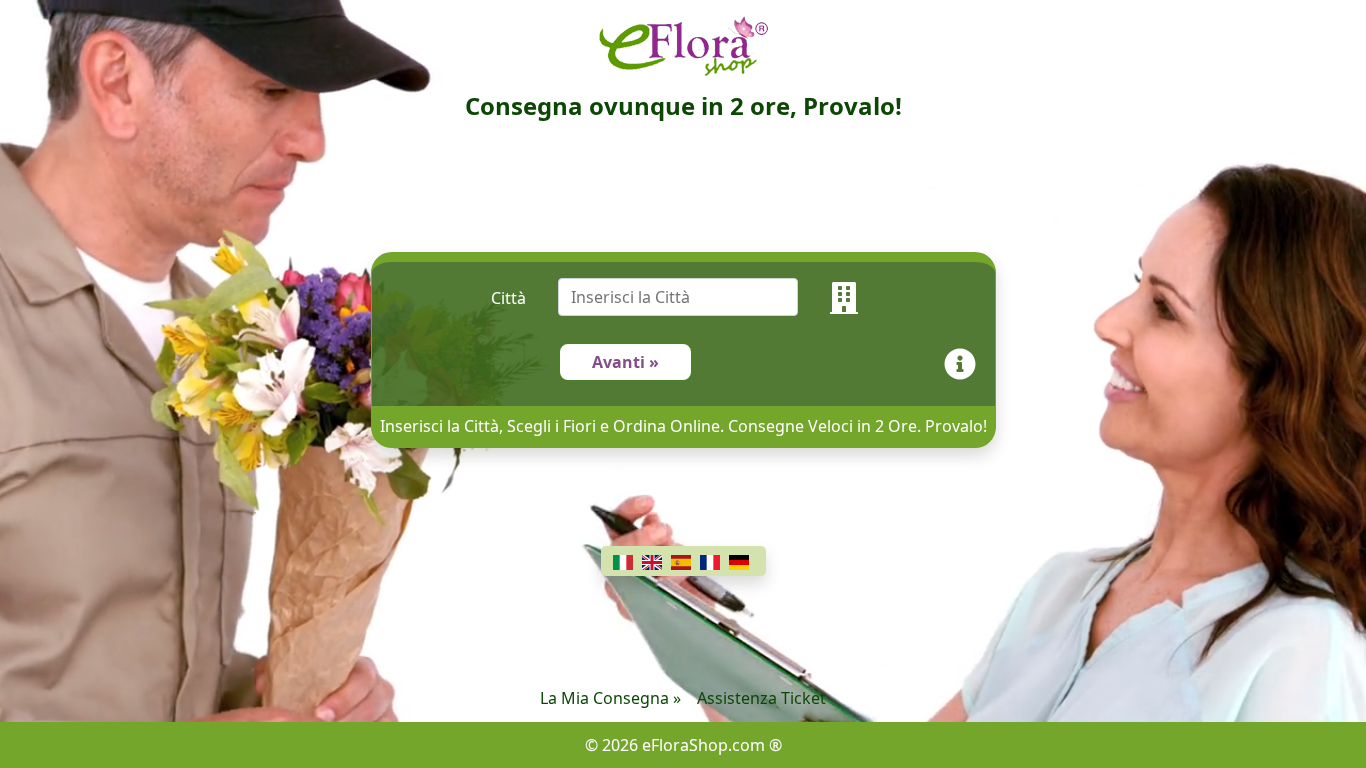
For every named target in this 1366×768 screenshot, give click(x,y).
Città (508, 298)
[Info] (964, 362)
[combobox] (694, 298)
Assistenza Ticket (761, 698)
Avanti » (625, 362)
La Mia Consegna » (610, 698)
